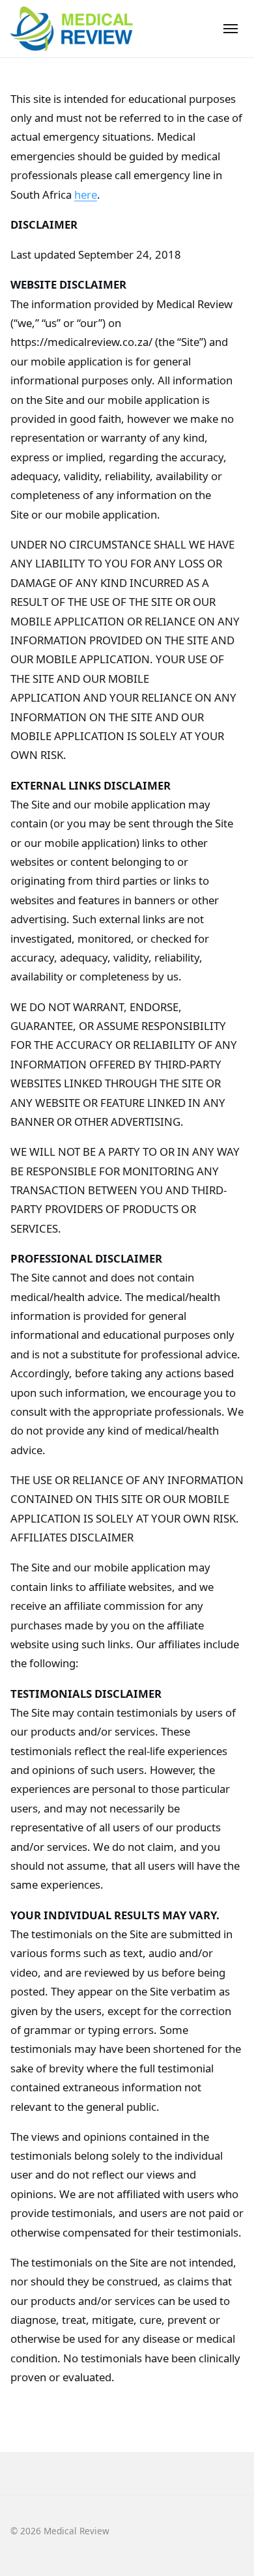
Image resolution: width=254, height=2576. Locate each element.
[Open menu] (231, 29)
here (86, 194)
